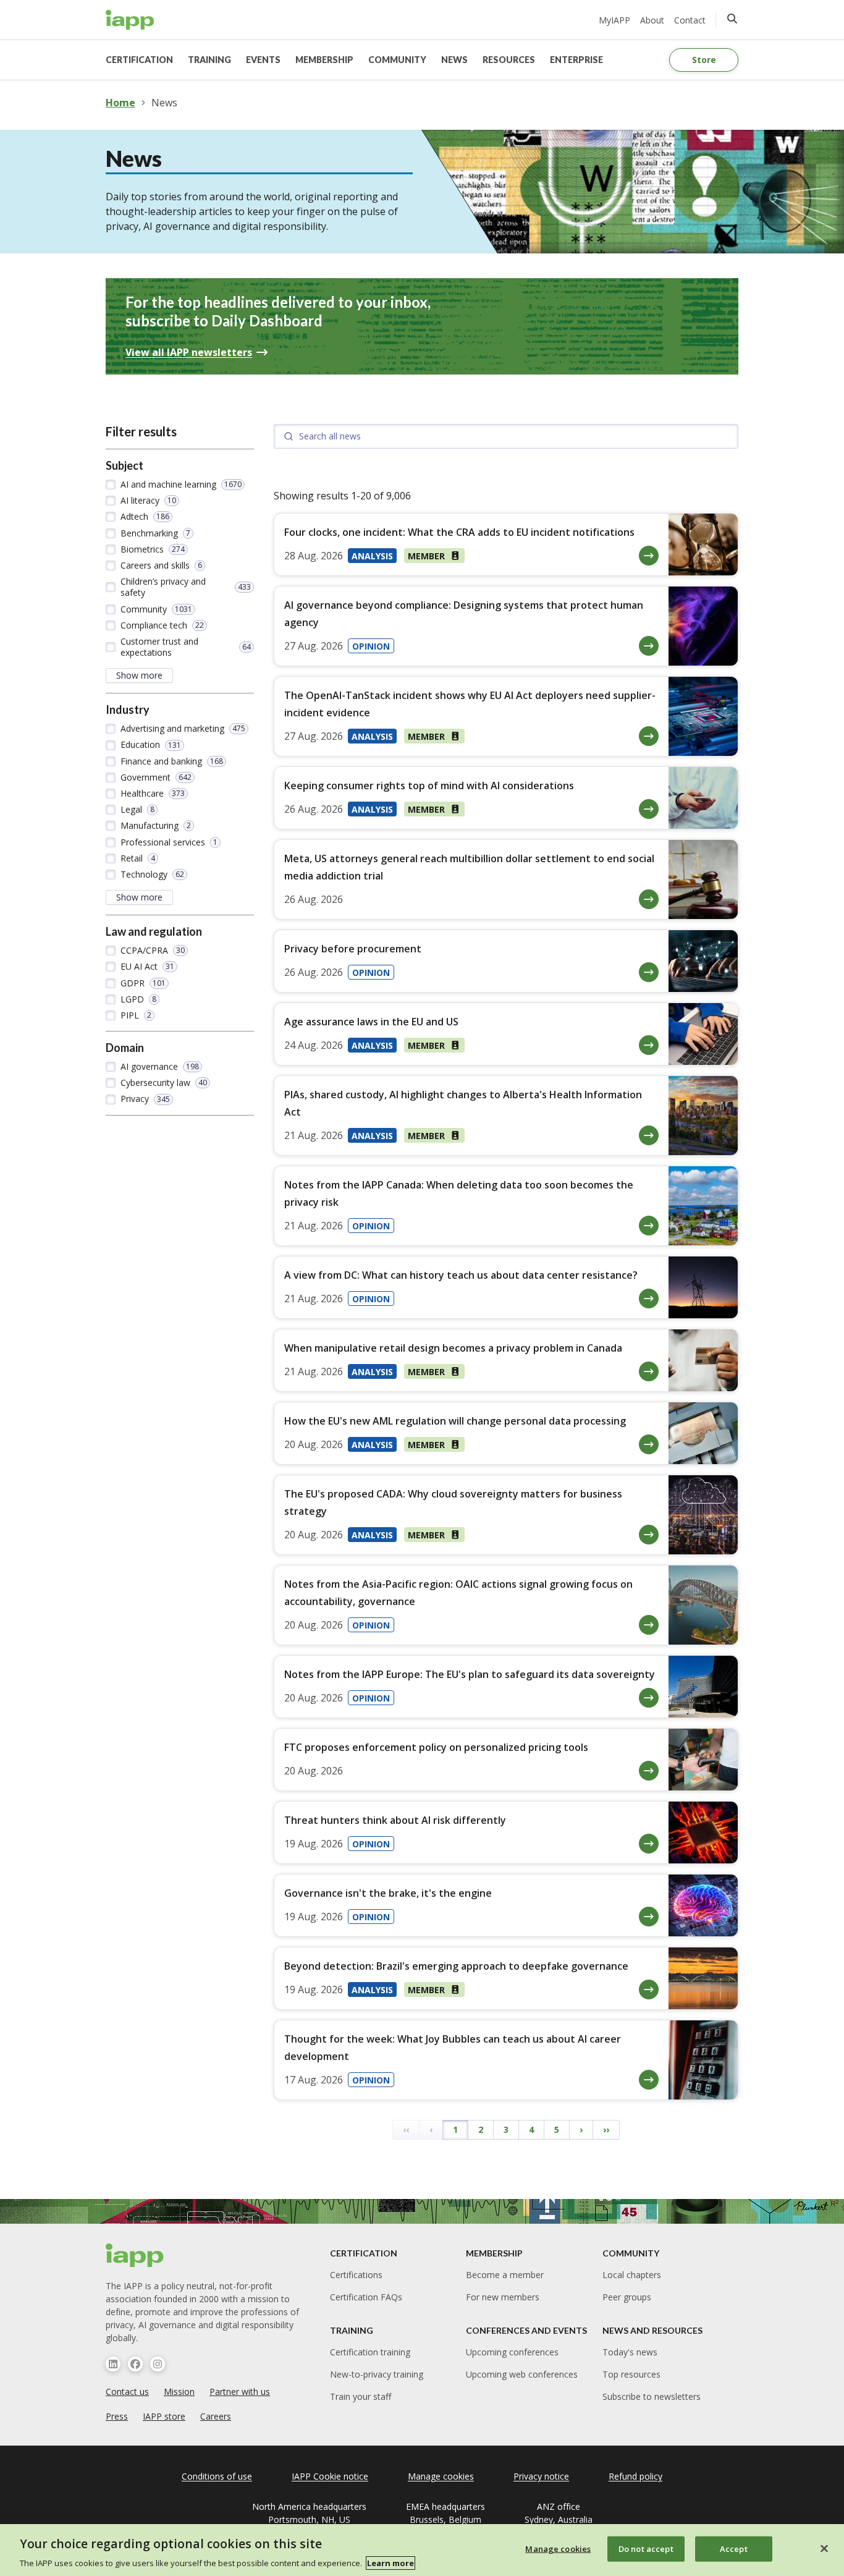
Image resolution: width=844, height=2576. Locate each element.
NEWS (454, 60)
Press (117, 2416)
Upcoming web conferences (522, 2374)
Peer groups (627, 2297)
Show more (139, 675)
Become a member (505, 2275)
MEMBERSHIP (324, 60)
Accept (734, 2548)
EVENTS (263, 60)
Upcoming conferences (512, 2352)
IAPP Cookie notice (330, 2476)
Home (120, 103)
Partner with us (240, 2392)
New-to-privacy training (377, 2374)
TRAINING (209, 60)
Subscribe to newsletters (652, 2396)
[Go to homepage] (130, 20)
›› (606, 2129)
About (652, 20)
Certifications (356, 2275)
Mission (179, 2392)
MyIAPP (614, 20)
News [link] (164, 103)
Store (704, 60)
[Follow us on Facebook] (135, 2364)
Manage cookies (558, 2548)
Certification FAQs (366, 2297)
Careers (216, 2416)
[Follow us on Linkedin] (113, 2364)
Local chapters (632, 2275)
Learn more (390, 2563)
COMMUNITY (397, 60)
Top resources (631, 2374)
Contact (690, 20)
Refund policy (635, 2476)
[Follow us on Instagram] (158, 2364)
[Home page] (135, 2255)
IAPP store (164, 2416)
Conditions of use (217, 2476)
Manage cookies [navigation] (441, 2476)
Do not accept (646, 2548)
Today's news (630, 2352)
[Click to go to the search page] (732, 19)
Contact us (127, 2392)
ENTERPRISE (576, 60)
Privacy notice (541, 2476)
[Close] (824, 2548)
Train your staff (361, 2396)
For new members (503, 2297)
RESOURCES (509, 60)
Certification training (370, 2352)
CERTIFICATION (139, 60)
